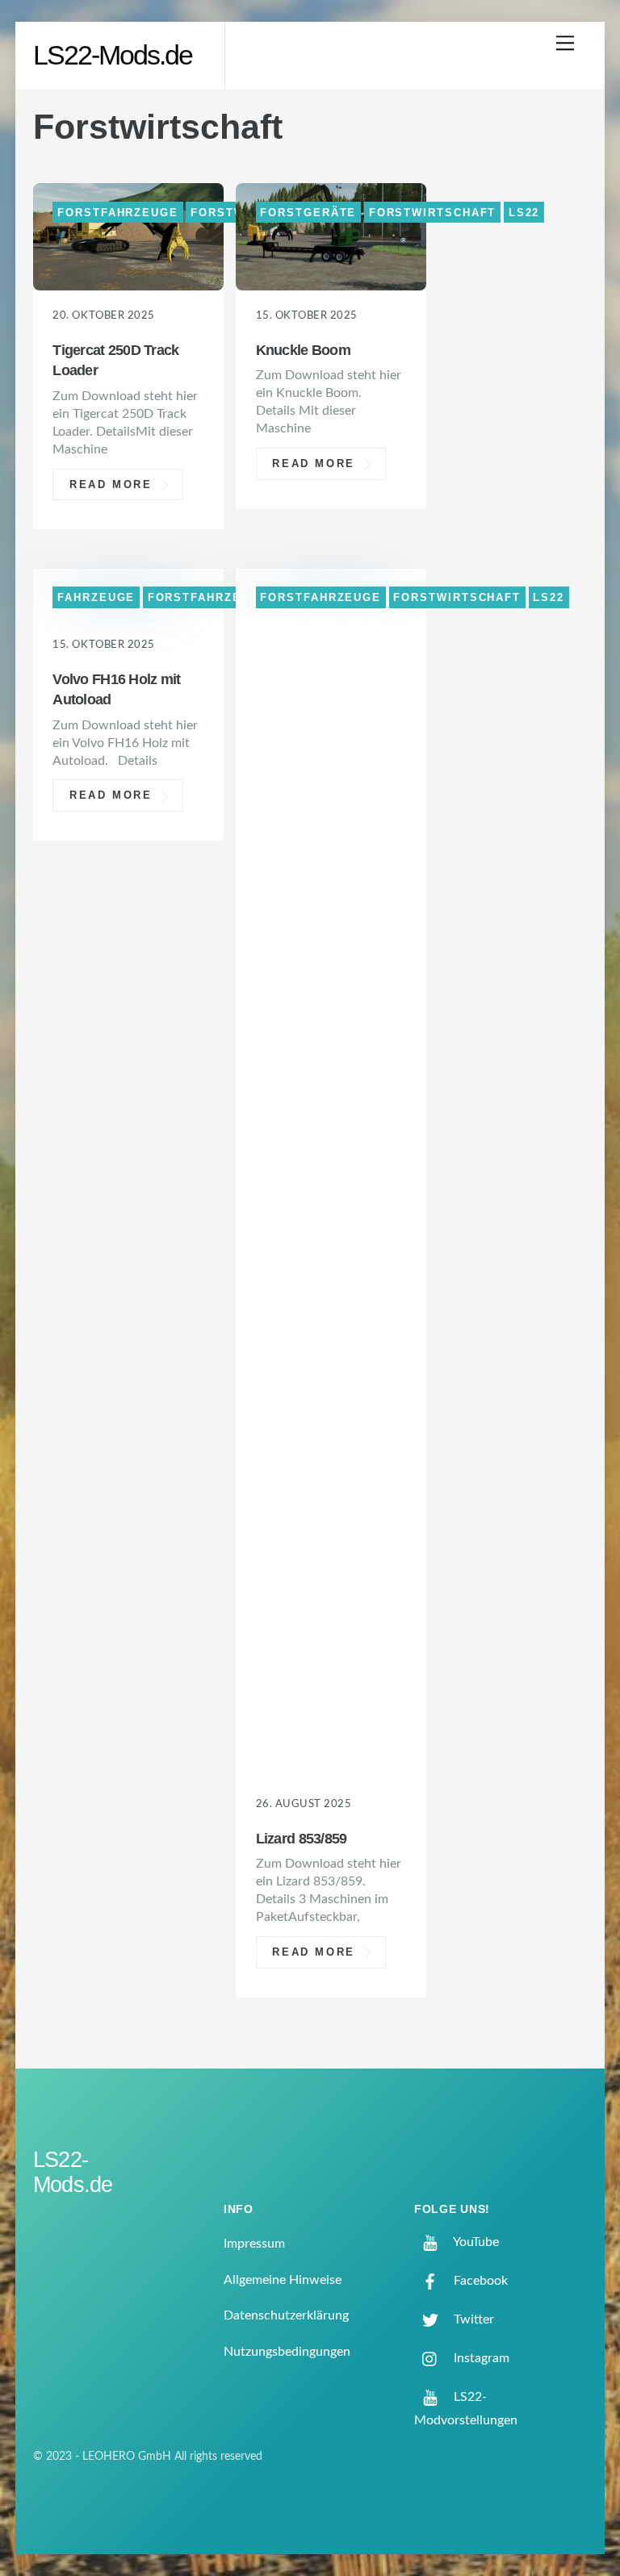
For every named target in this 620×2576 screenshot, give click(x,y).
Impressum (254, 2244)
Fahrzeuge (96, 597)
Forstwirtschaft (433, 212)
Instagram (480, 2358)
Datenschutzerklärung (286, 2315)
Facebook (479, 2281)
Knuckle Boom (303, 350)
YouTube (475, 2242)
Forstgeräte (308, 212)
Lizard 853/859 (302, 1839)
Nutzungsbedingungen (287, 2352)
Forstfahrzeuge (118, 212)
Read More (111, 484)
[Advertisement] (520, 364)
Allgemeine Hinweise (283, 2280)
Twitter (472, 2319)
